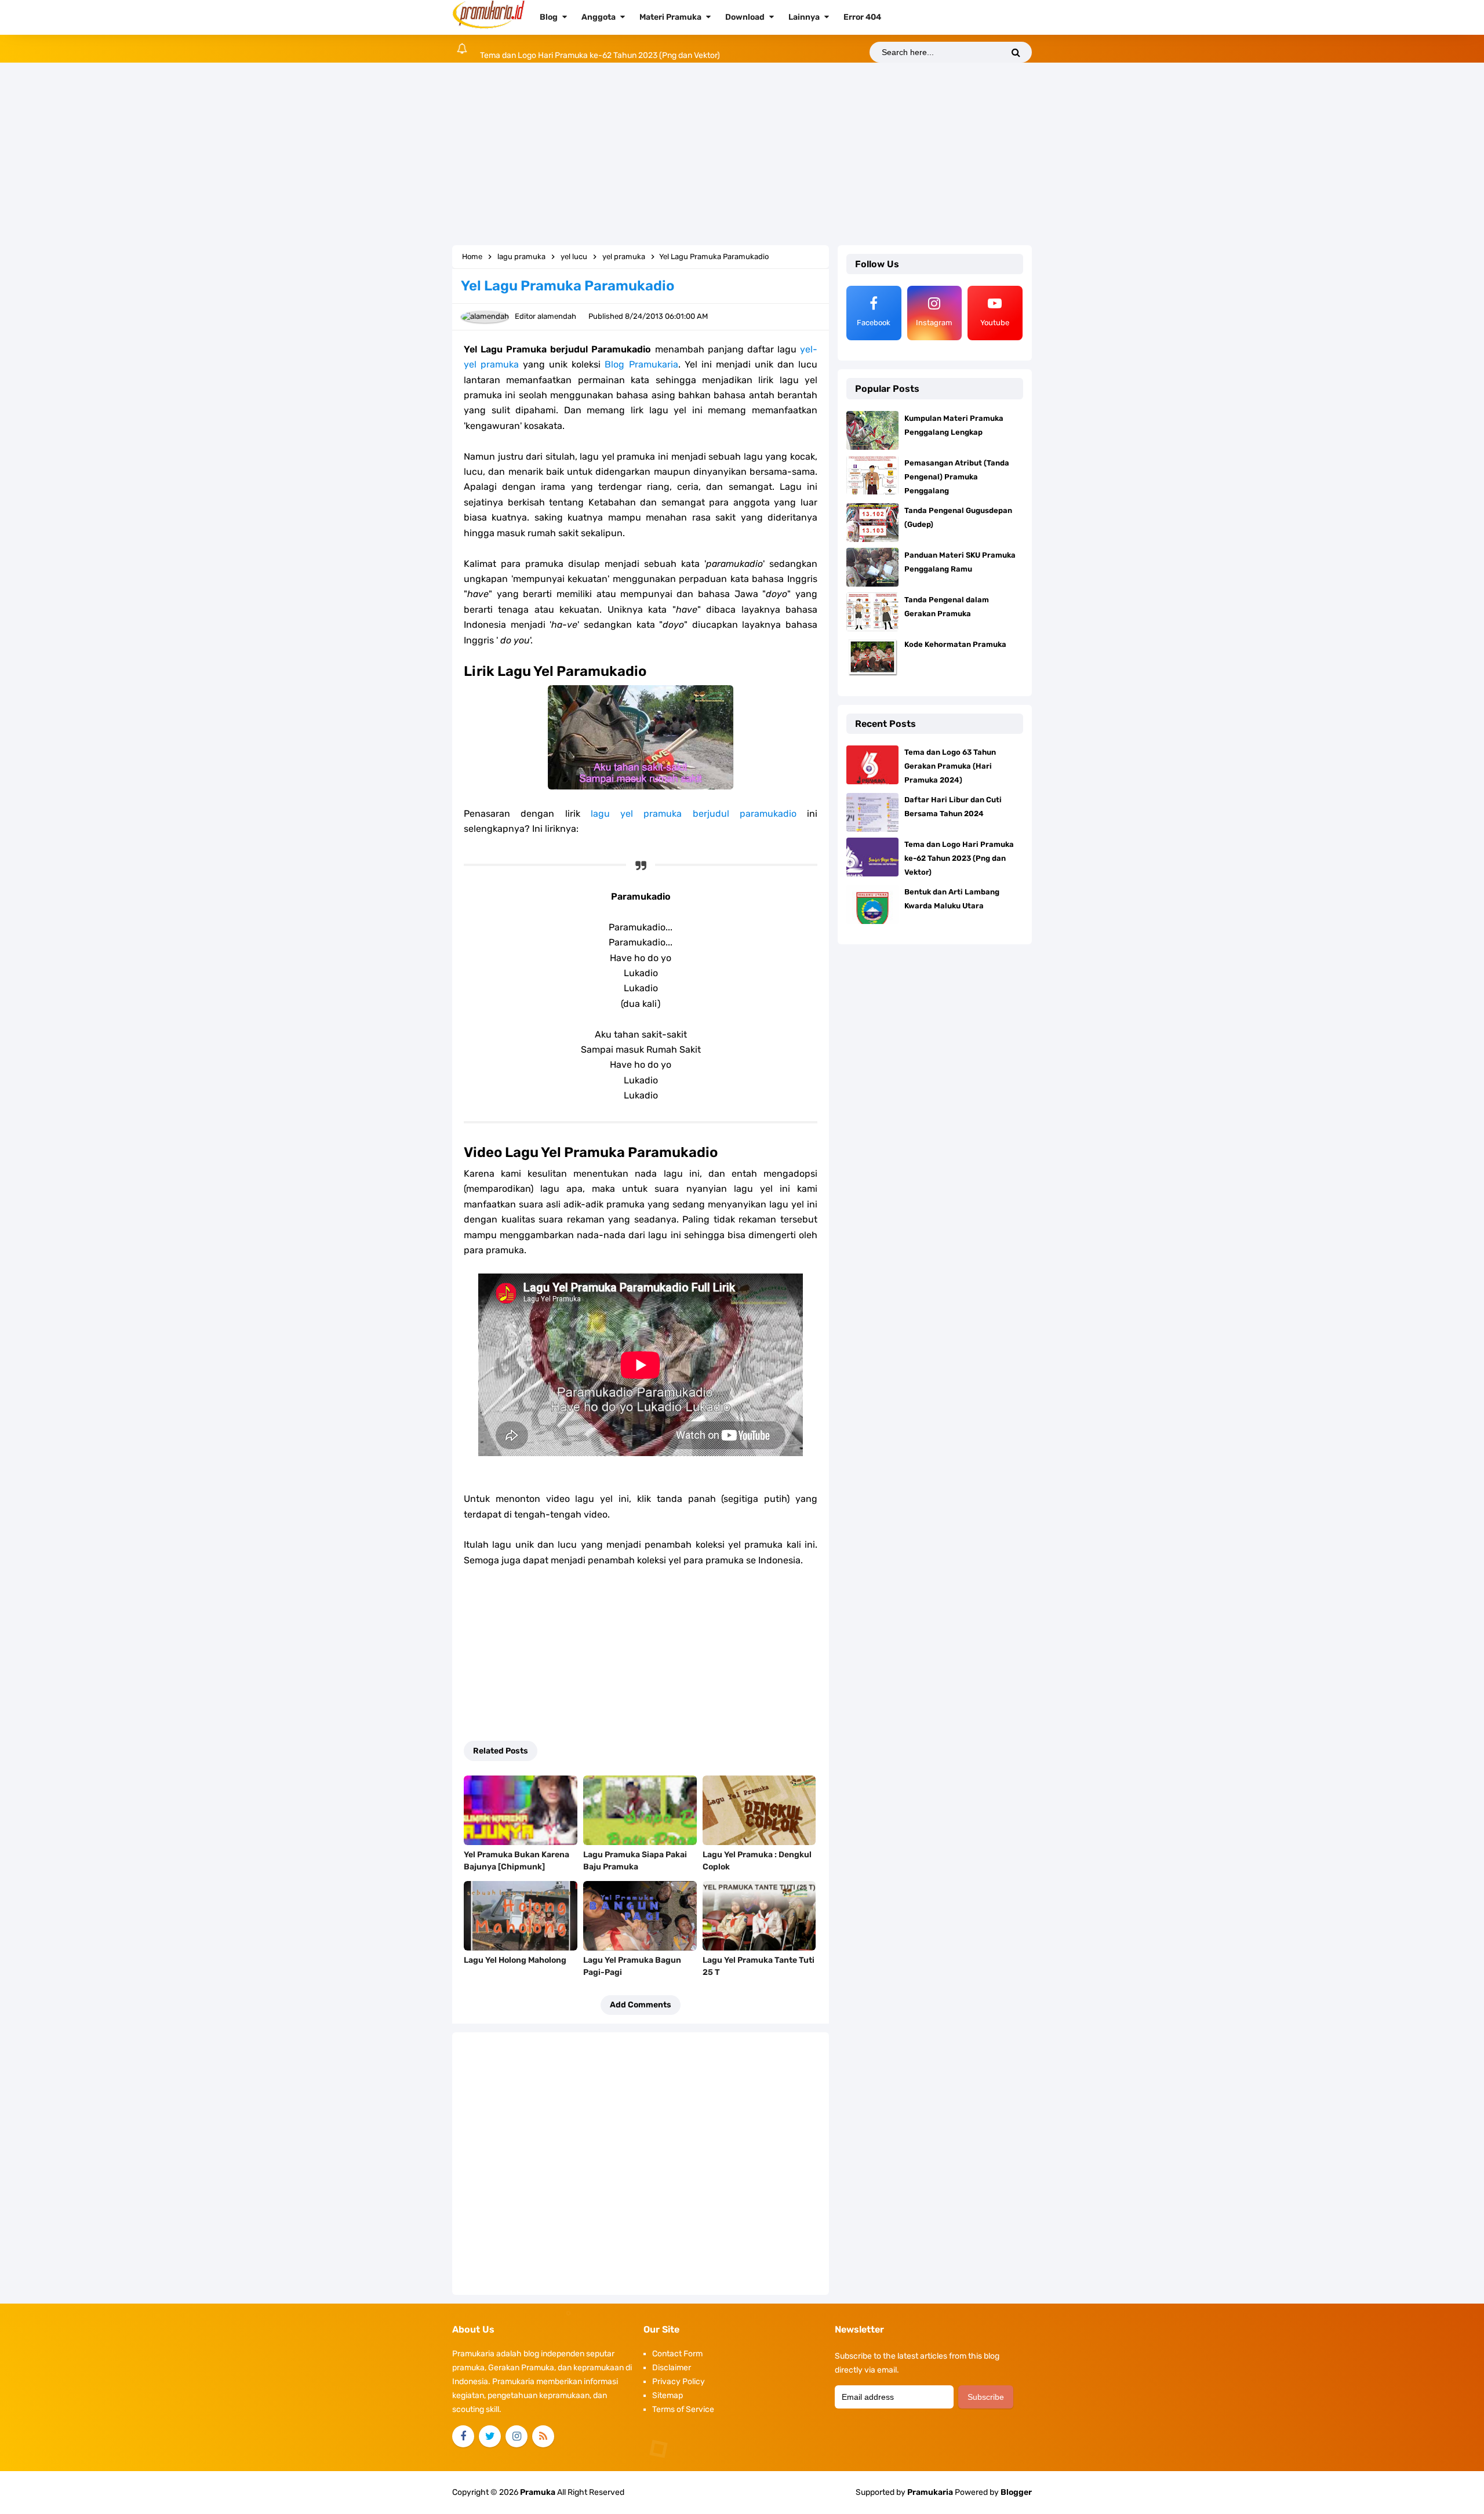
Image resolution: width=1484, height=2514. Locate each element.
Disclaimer (672, 2368)
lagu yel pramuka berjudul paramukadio (694, 814)
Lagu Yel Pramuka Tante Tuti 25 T (759, 1966)
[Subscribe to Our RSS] (543, 2436)
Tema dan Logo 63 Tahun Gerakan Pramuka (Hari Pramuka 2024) (950, 766)
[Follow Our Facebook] (463, 2436)
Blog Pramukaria (641, 364)
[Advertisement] (742, 155)
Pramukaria (930, 2492)
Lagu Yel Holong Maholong (515, 1960)
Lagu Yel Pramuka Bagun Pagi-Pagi (632, 1966)
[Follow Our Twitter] (490, 2436)
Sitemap (668, 2395)
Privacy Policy (679, 2382)
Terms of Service (683, 2409)
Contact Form (677, 2354)
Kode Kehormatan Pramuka (955, 644)
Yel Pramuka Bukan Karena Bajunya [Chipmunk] (517, 1861)
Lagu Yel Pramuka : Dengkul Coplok (757, 1861)
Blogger (1016, 2492)
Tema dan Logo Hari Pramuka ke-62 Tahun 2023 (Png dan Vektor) (600, 48)
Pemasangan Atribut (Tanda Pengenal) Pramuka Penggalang (957, 477)
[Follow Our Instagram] (517, 2436)
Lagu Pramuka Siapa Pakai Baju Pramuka (635, 1861)
